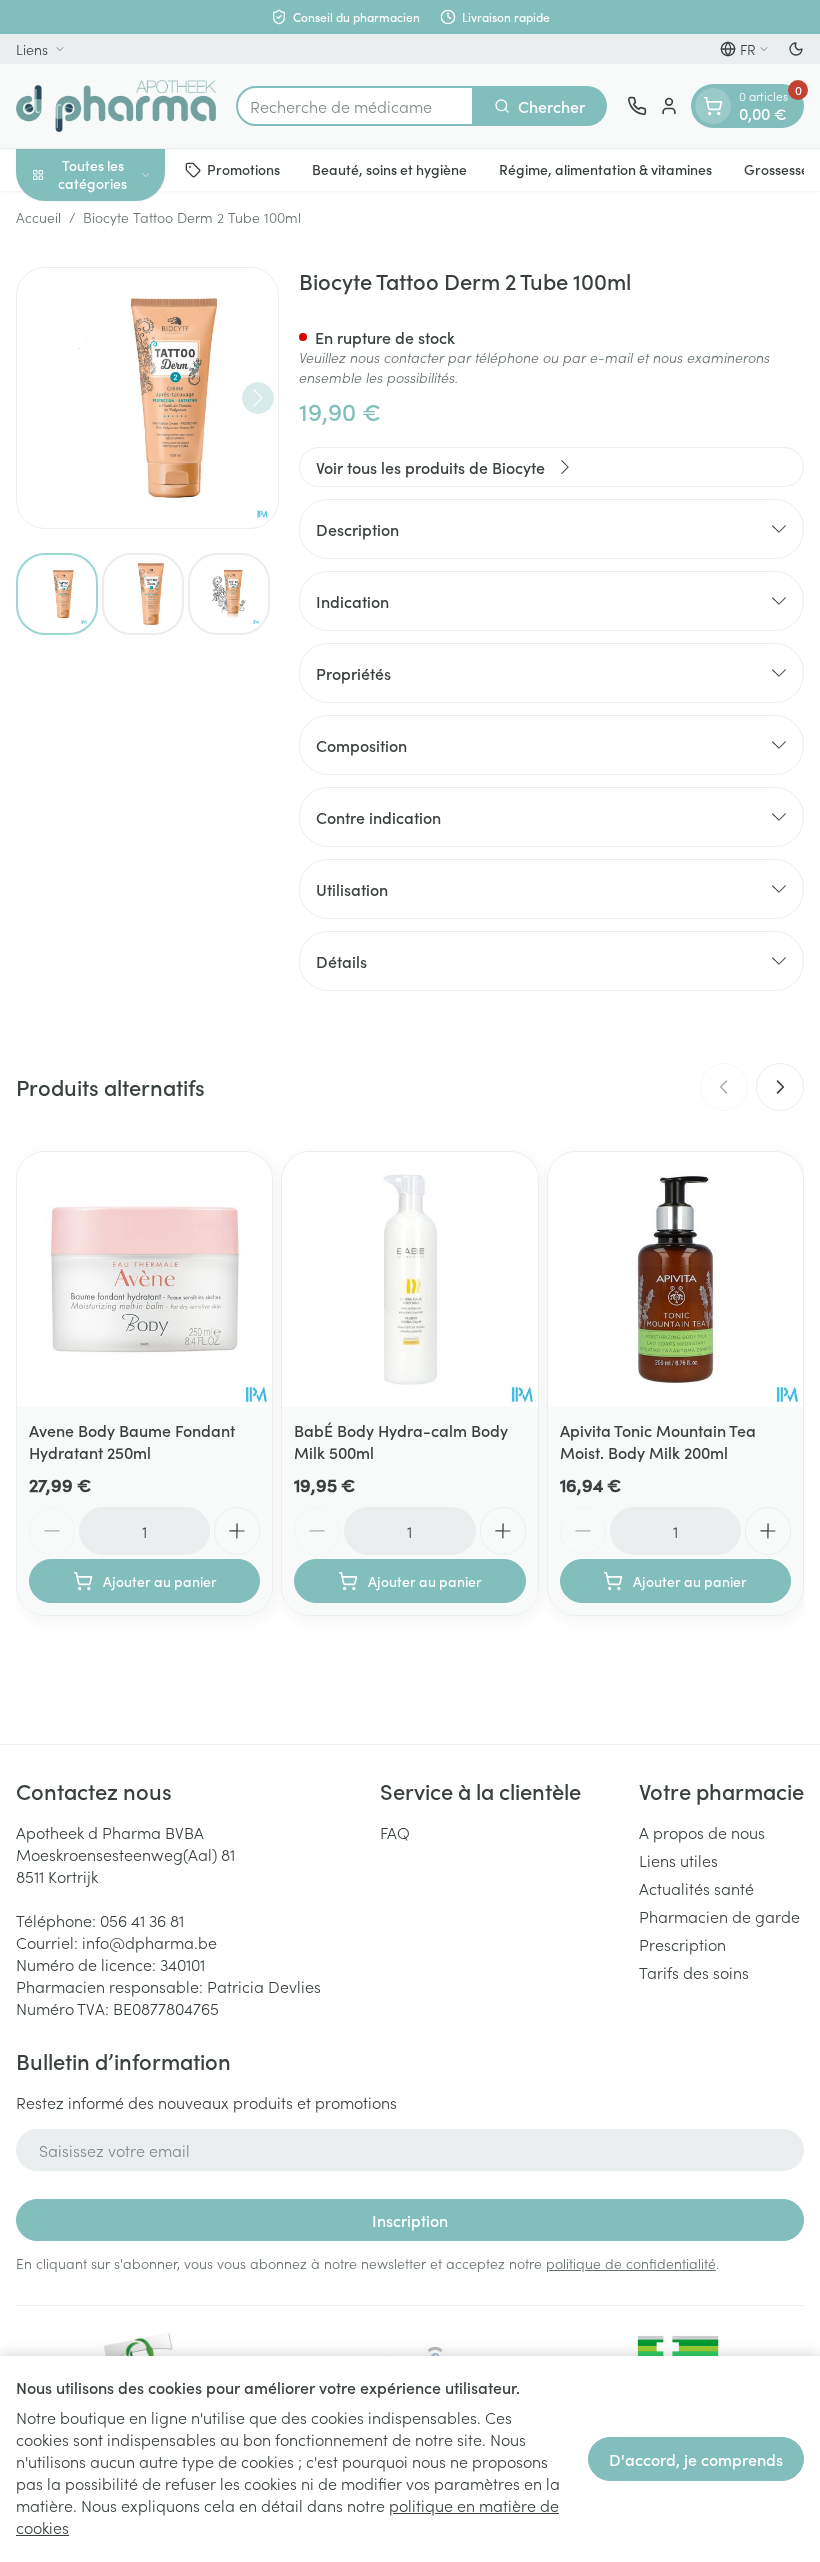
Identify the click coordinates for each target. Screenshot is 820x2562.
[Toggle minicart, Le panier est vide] (713, 106)
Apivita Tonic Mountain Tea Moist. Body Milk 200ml (658, 1441)
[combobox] (355, 106)
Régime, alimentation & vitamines (605, 169)
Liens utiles (678, 1860)
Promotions (243, 169)
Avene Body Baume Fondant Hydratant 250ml (132, 1441)
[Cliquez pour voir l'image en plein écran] (147, 398)
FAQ (395, 1832)
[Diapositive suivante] (780, 1087)
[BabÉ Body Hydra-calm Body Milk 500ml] (409, 1279)
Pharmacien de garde (719, 1916)
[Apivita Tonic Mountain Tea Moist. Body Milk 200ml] (675, 1279)
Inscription (410, 2220)
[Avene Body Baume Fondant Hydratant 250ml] (144, 1279)
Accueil (38, 217)
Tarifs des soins (694, 1972)
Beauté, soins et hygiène (389, 169)
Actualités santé (696, 1888)
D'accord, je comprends (696, 2459)
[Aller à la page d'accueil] (116, 106)
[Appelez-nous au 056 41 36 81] (637, 106)
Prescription (682, 1944)
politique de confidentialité (631, 2263)
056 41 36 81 (142, 1920)
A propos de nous (702, 1832)
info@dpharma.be (149, 1942)
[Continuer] (258, 398)
